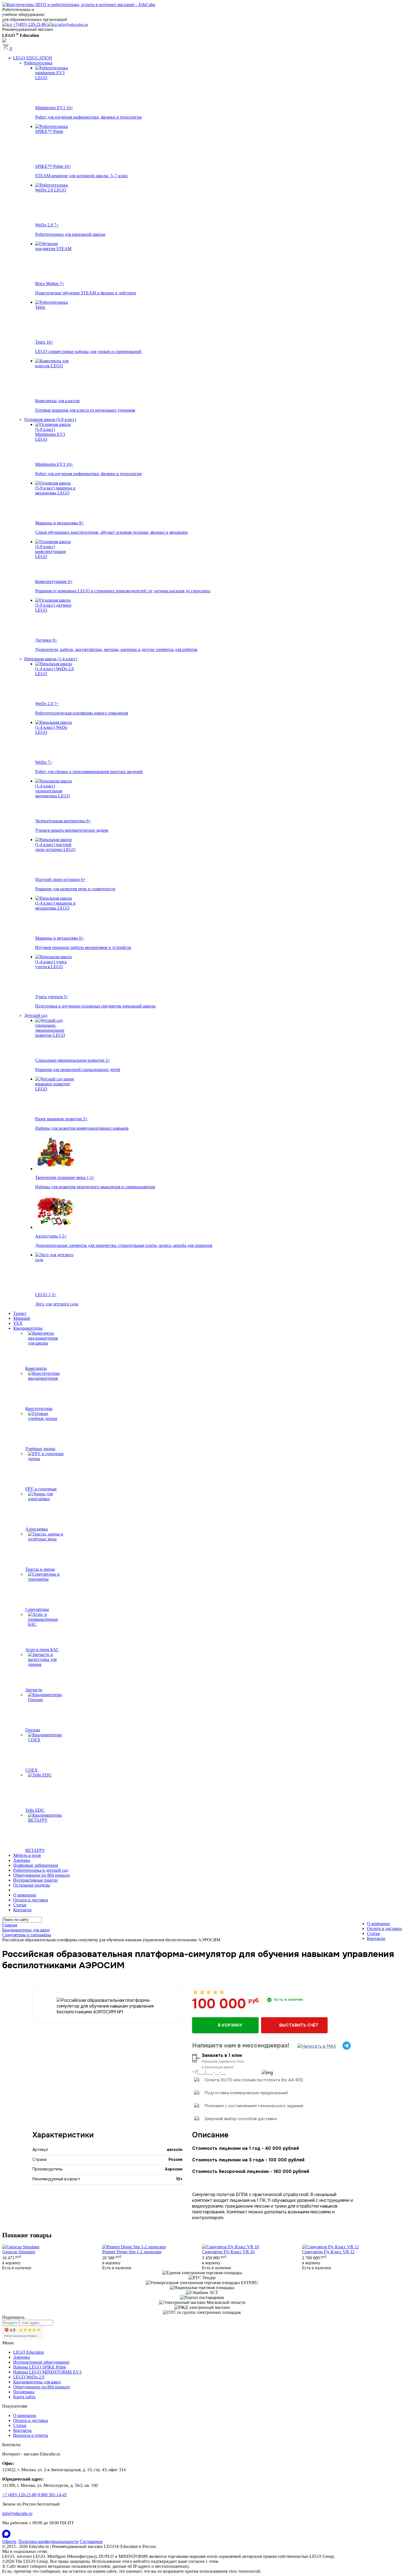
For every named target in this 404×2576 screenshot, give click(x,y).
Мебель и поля (27, 1855)
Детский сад (36, 1015)
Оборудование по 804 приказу (42, 1875)
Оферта (9, 2541)
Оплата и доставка (31, 1900)
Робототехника (38, 63)
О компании (25, 1895)
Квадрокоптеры (28, 1328)
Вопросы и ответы (31, 2435)
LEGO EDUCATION (33, 58)
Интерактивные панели (35, 1880)
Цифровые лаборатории (36, 1865)
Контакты (22, 1910)
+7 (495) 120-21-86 (19, 2495)
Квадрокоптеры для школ (37, 2382)
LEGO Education (29, 2352)
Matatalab (22, 1318)
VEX (18, 1323)
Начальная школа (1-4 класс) (51, 659)
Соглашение (91, 2541)
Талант (20, 1313)
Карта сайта (24, 2397)
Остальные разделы (32, 1885)
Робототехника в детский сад (41, 1870)
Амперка (22, 1860)
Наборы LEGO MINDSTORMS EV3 (47, 2372)
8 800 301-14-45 (52, 2495)
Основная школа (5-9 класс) (50, 419)
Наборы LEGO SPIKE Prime (40, 2367)
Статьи (20, 1905)
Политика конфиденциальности (49, 2541)
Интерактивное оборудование (41, 2362)
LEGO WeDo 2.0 (29, 2377)
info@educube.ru (17, 2513)
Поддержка (24, 2392)
